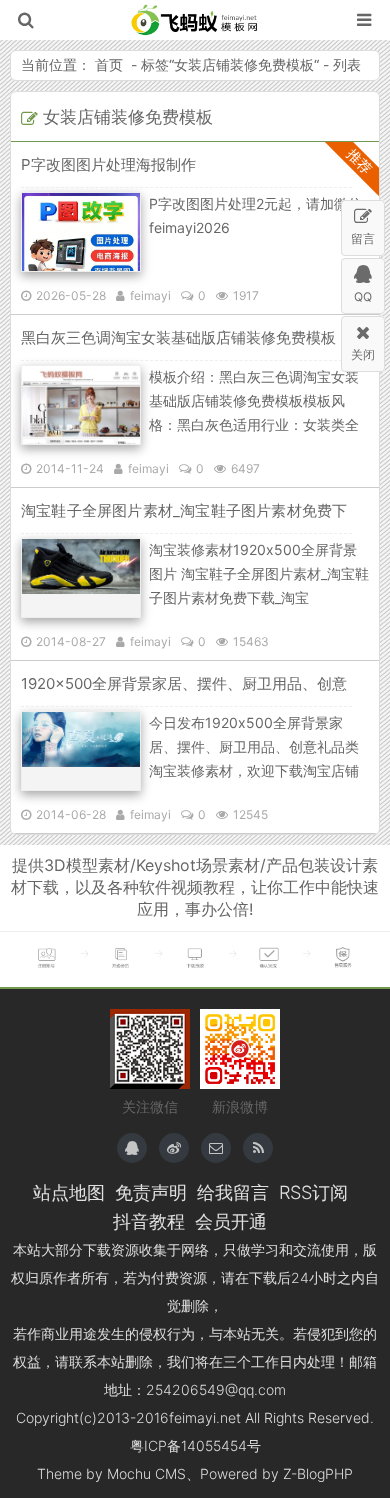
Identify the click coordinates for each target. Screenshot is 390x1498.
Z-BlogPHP (318, 1473)
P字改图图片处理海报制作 (108, 164)
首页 (109, 64)
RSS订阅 (313, 1192)
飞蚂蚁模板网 (195, 20)
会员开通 (231, 1221)
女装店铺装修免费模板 (244, 64)
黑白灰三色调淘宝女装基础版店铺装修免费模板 (178, 337)
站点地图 (69, 1192)
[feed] (258, 1148)
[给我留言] (216, 1148)
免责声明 (151, 1192)
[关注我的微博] (174, 1148)
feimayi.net (205, 1417)
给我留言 (233, 1192)
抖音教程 (149, 1221)
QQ (363, 296)
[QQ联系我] (132, 1148)
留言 (363, 238)
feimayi (150, 295)
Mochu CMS (146, 1473)
